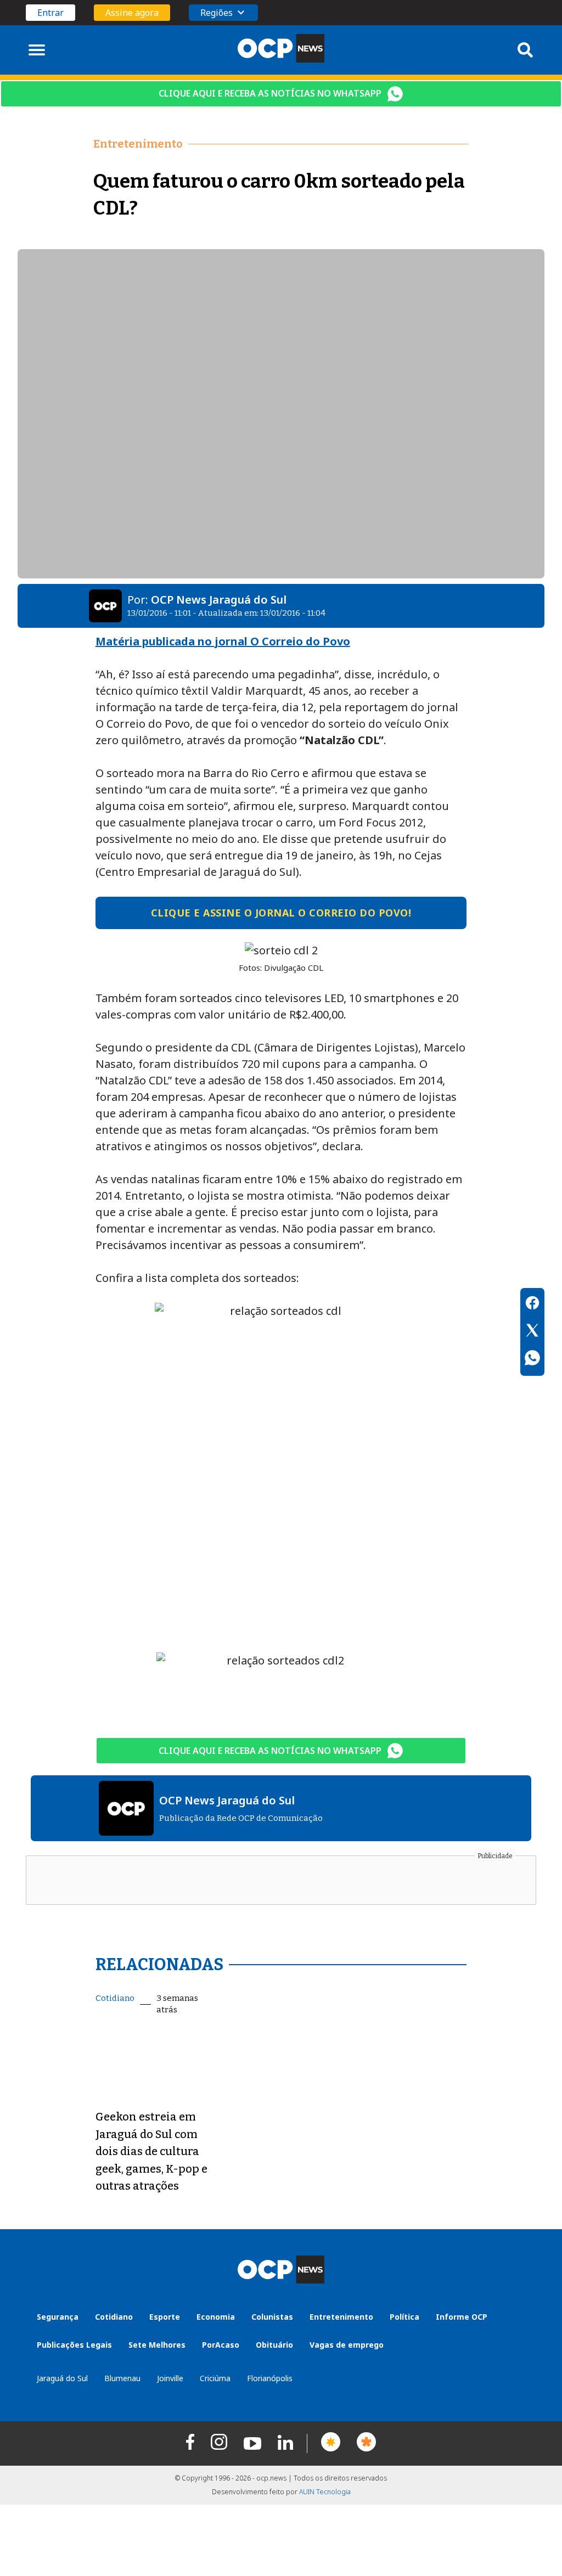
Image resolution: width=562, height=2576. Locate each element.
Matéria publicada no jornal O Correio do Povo (223, 641)
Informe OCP (462, 2317)
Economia (216, 2317)
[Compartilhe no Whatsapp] (532, 1359)
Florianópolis (270, 2378)
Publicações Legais (74, 2345)
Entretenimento (341, 2317)
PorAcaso (221, 2345)
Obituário (274, 2345)
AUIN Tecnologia (325, 2492)
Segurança (58, 2317)
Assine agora (132, 13)
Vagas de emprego (347, 2345)
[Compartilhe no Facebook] (532, 1304)
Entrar (50, 13)
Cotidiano (115, 1998)
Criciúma (215, 2378)
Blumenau (122, 2378)
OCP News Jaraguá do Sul (219, 600)
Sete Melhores (157, 2345)
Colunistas (272, 2317)
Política (404, 2317)
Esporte (165, 2317)
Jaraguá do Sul (62, 2378)
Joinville (170, 2378)
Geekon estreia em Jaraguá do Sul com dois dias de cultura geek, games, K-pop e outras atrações (151, 2151)
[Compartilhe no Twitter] (532, 1332)
